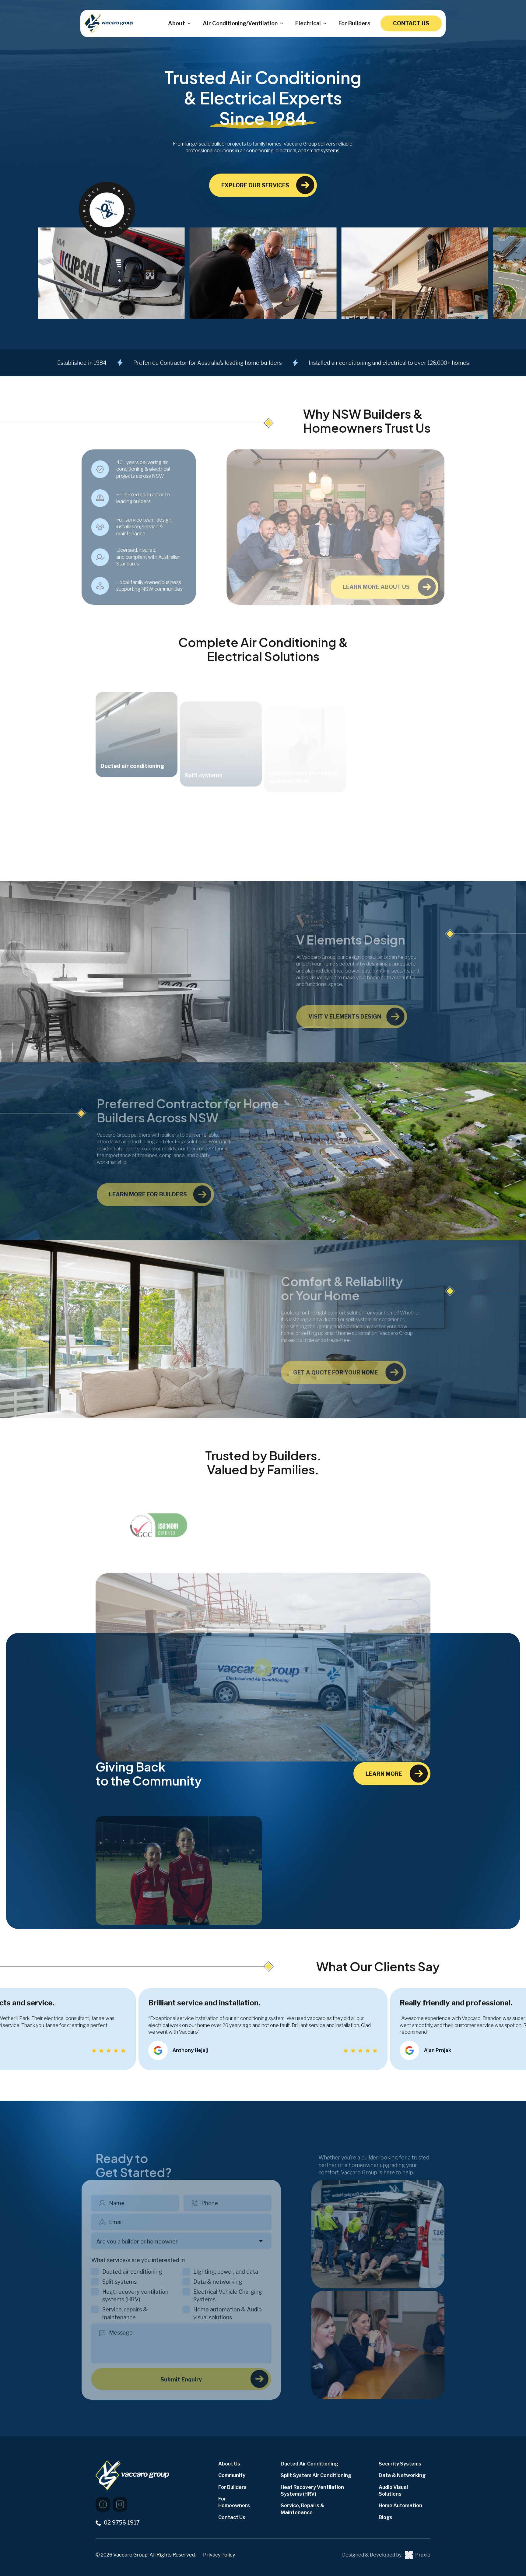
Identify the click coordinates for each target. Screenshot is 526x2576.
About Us (229, 2464)
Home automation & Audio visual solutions (242, 2313)
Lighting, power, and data (240, 2272)
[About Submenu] (188, 23)
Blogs (386, 2517)
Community (232, 2475)
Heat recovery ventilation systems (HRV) (149, 2296)
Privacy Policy (219, 2555)
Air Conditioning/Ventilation (240, 23)
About (177, 23)
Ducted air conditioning (146, 2272)
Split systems (133, 2282)
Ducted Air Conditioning (309, 2464)
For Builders (354, 23)
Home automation (400, 2506)
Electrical (308, 23)
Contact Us (232, 2517)
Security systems (400, 2464)
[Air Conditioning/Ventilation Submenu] (280, 23)
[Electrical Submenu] (324, 23)
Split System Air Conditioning (316, 2475)
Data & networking (232, 2282)
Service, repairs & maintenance (139, 2313)
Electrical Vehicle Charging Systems (242, 2296)
